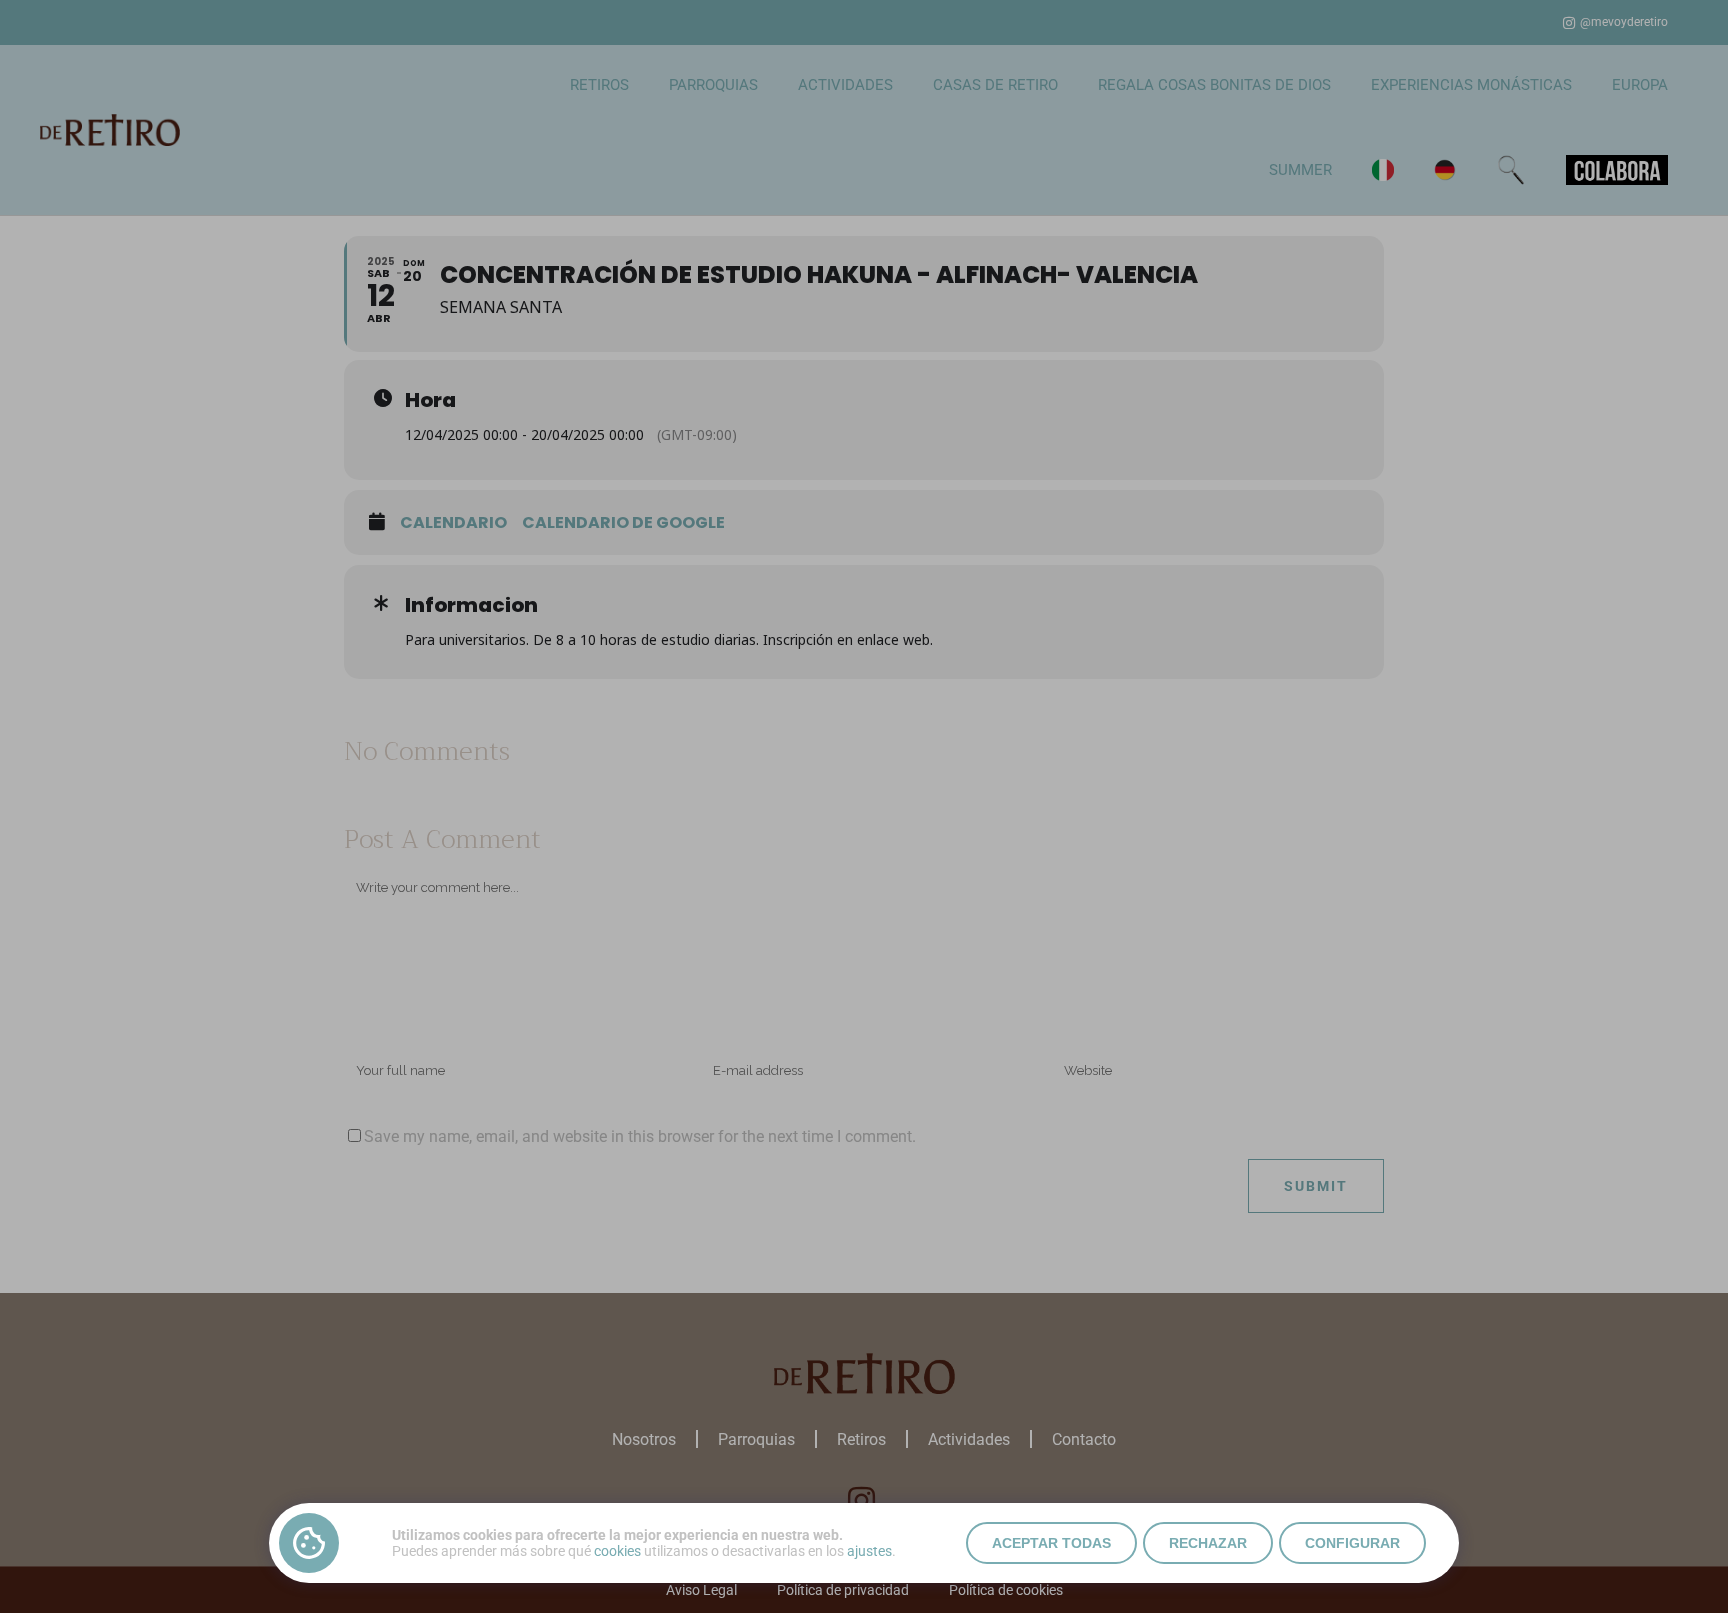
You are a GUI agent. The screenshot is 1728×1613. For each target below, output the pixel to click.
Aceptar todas (1051, 1543)
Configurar (1352, 1543)
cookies (617, 1551)
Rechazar (1208, 1543)
